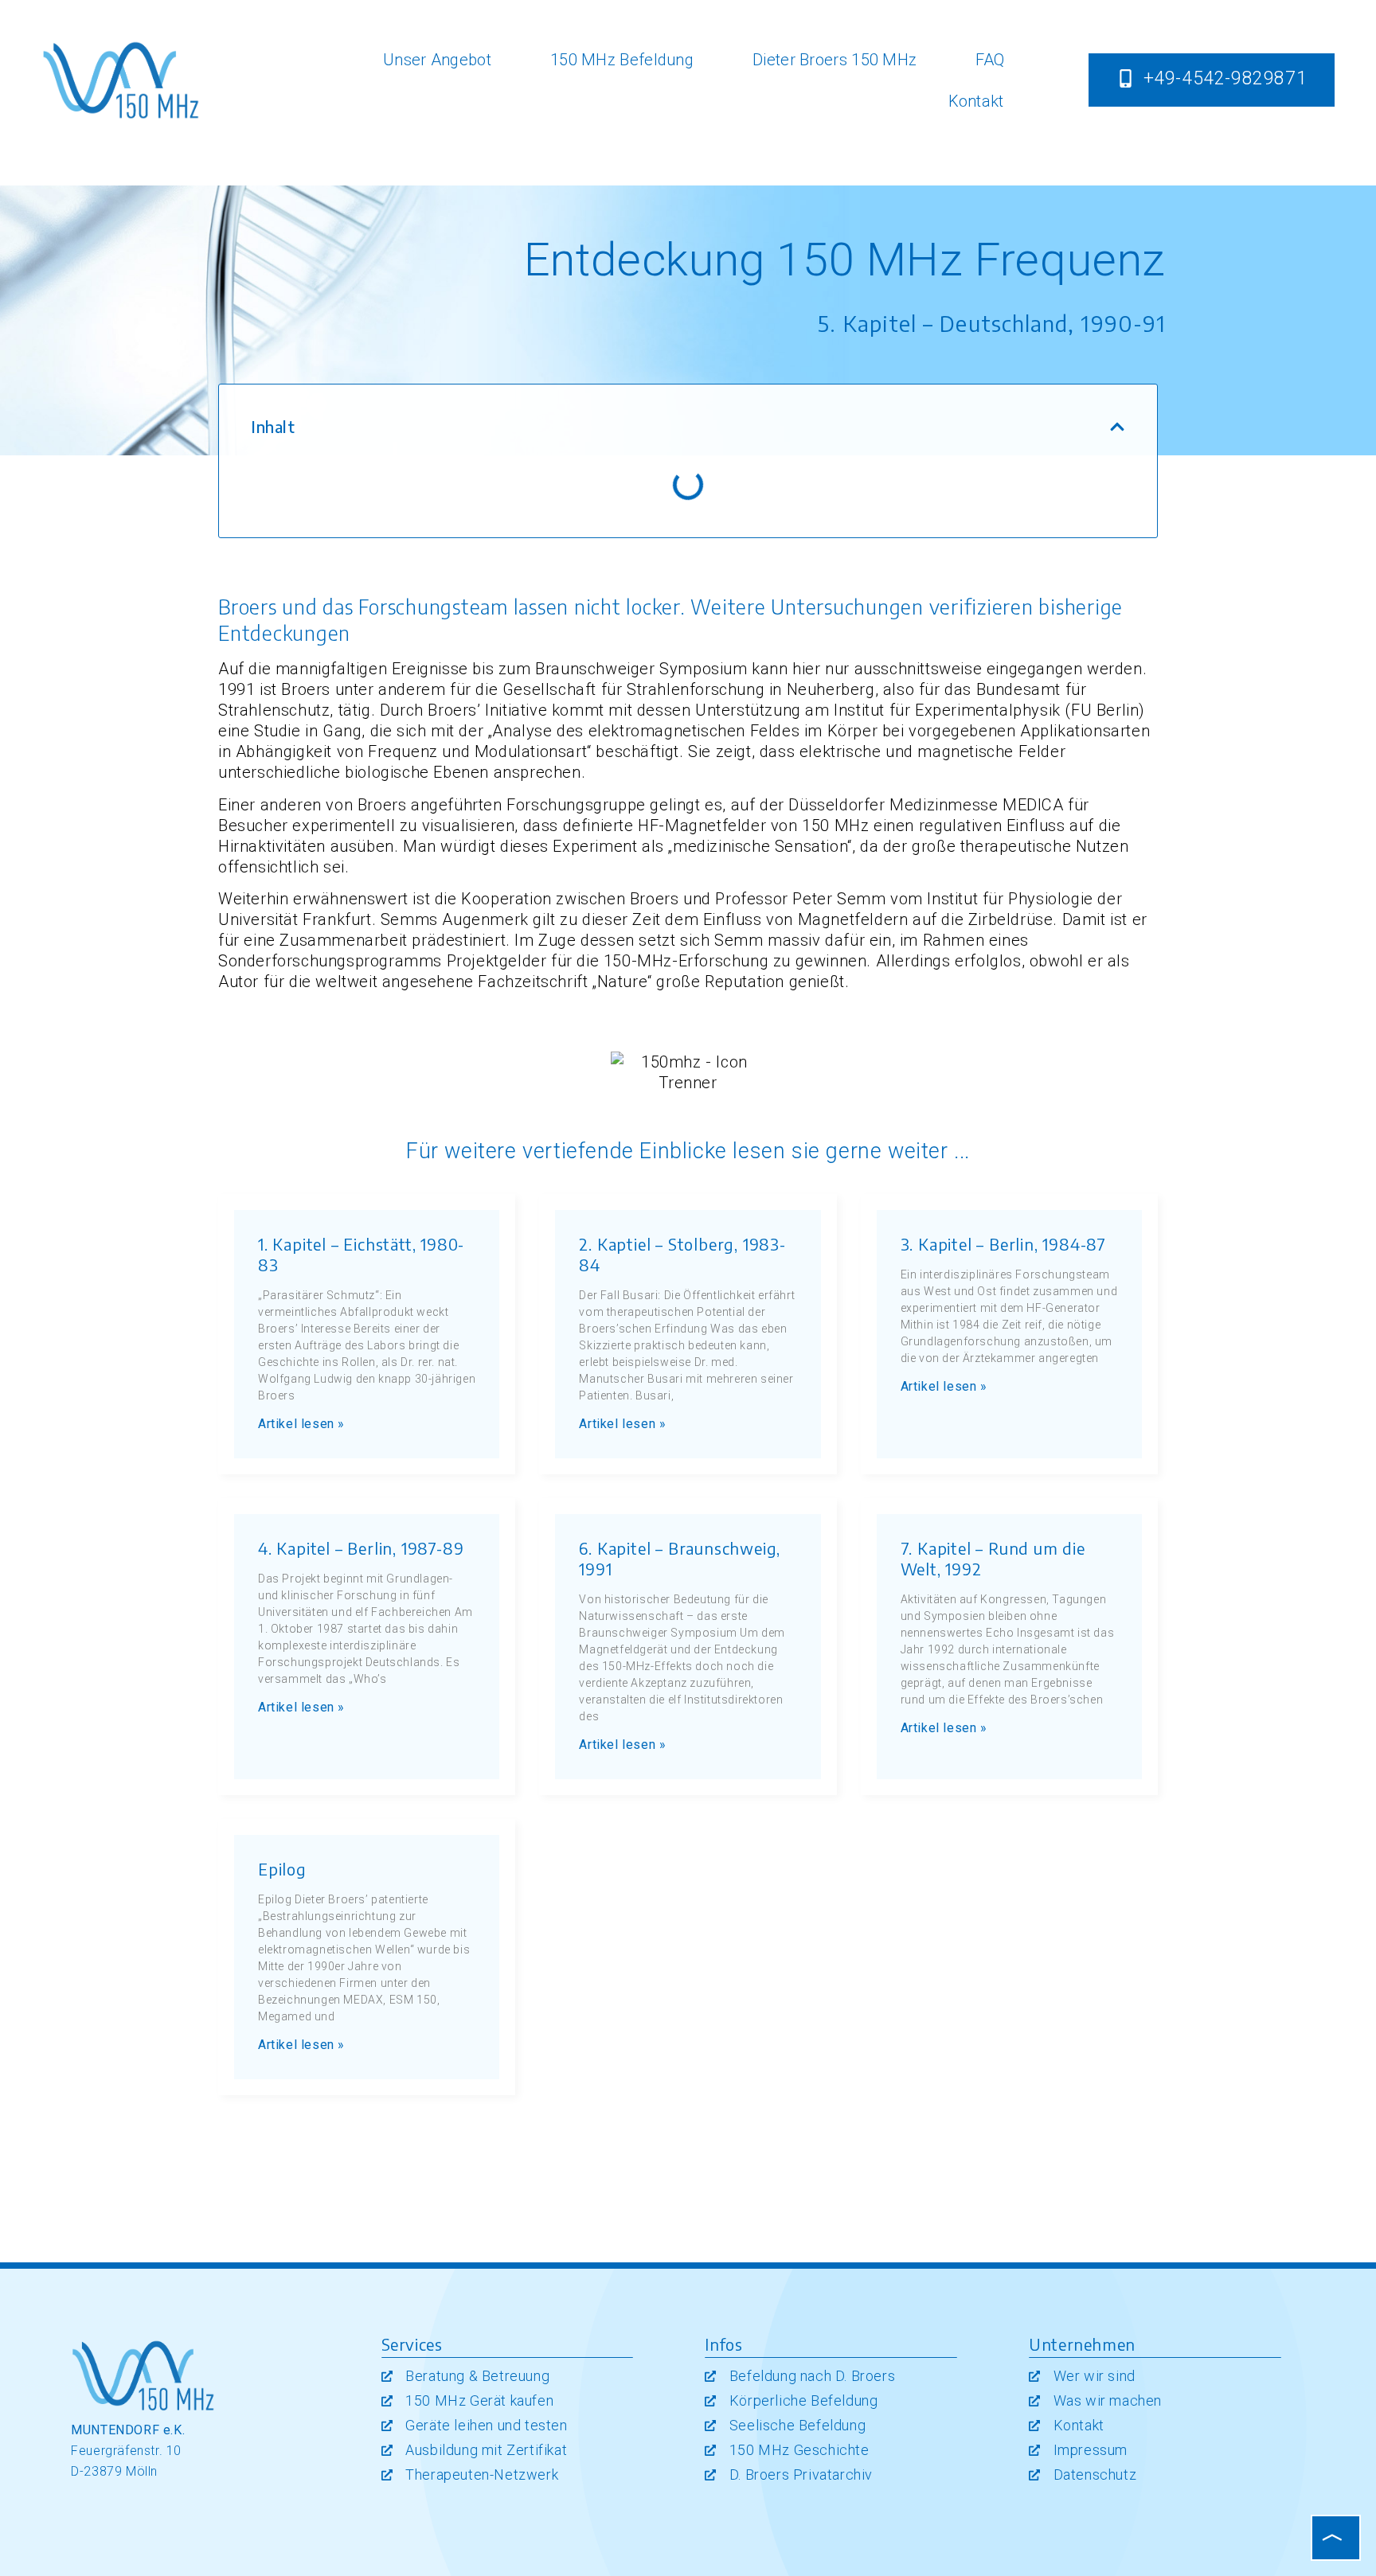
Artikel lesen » (301, 1424)
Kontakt (976, 101)
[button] (1117, 427)
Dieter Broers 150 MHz (835, 60)
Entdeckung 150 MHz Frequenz (845, 260)
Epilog (282, 1869)
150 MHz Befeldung (622, 60)
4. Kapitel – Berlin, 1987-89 (361, 1548)
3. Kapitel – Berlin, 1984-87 (1003, 1244)
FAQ (990, 60)
